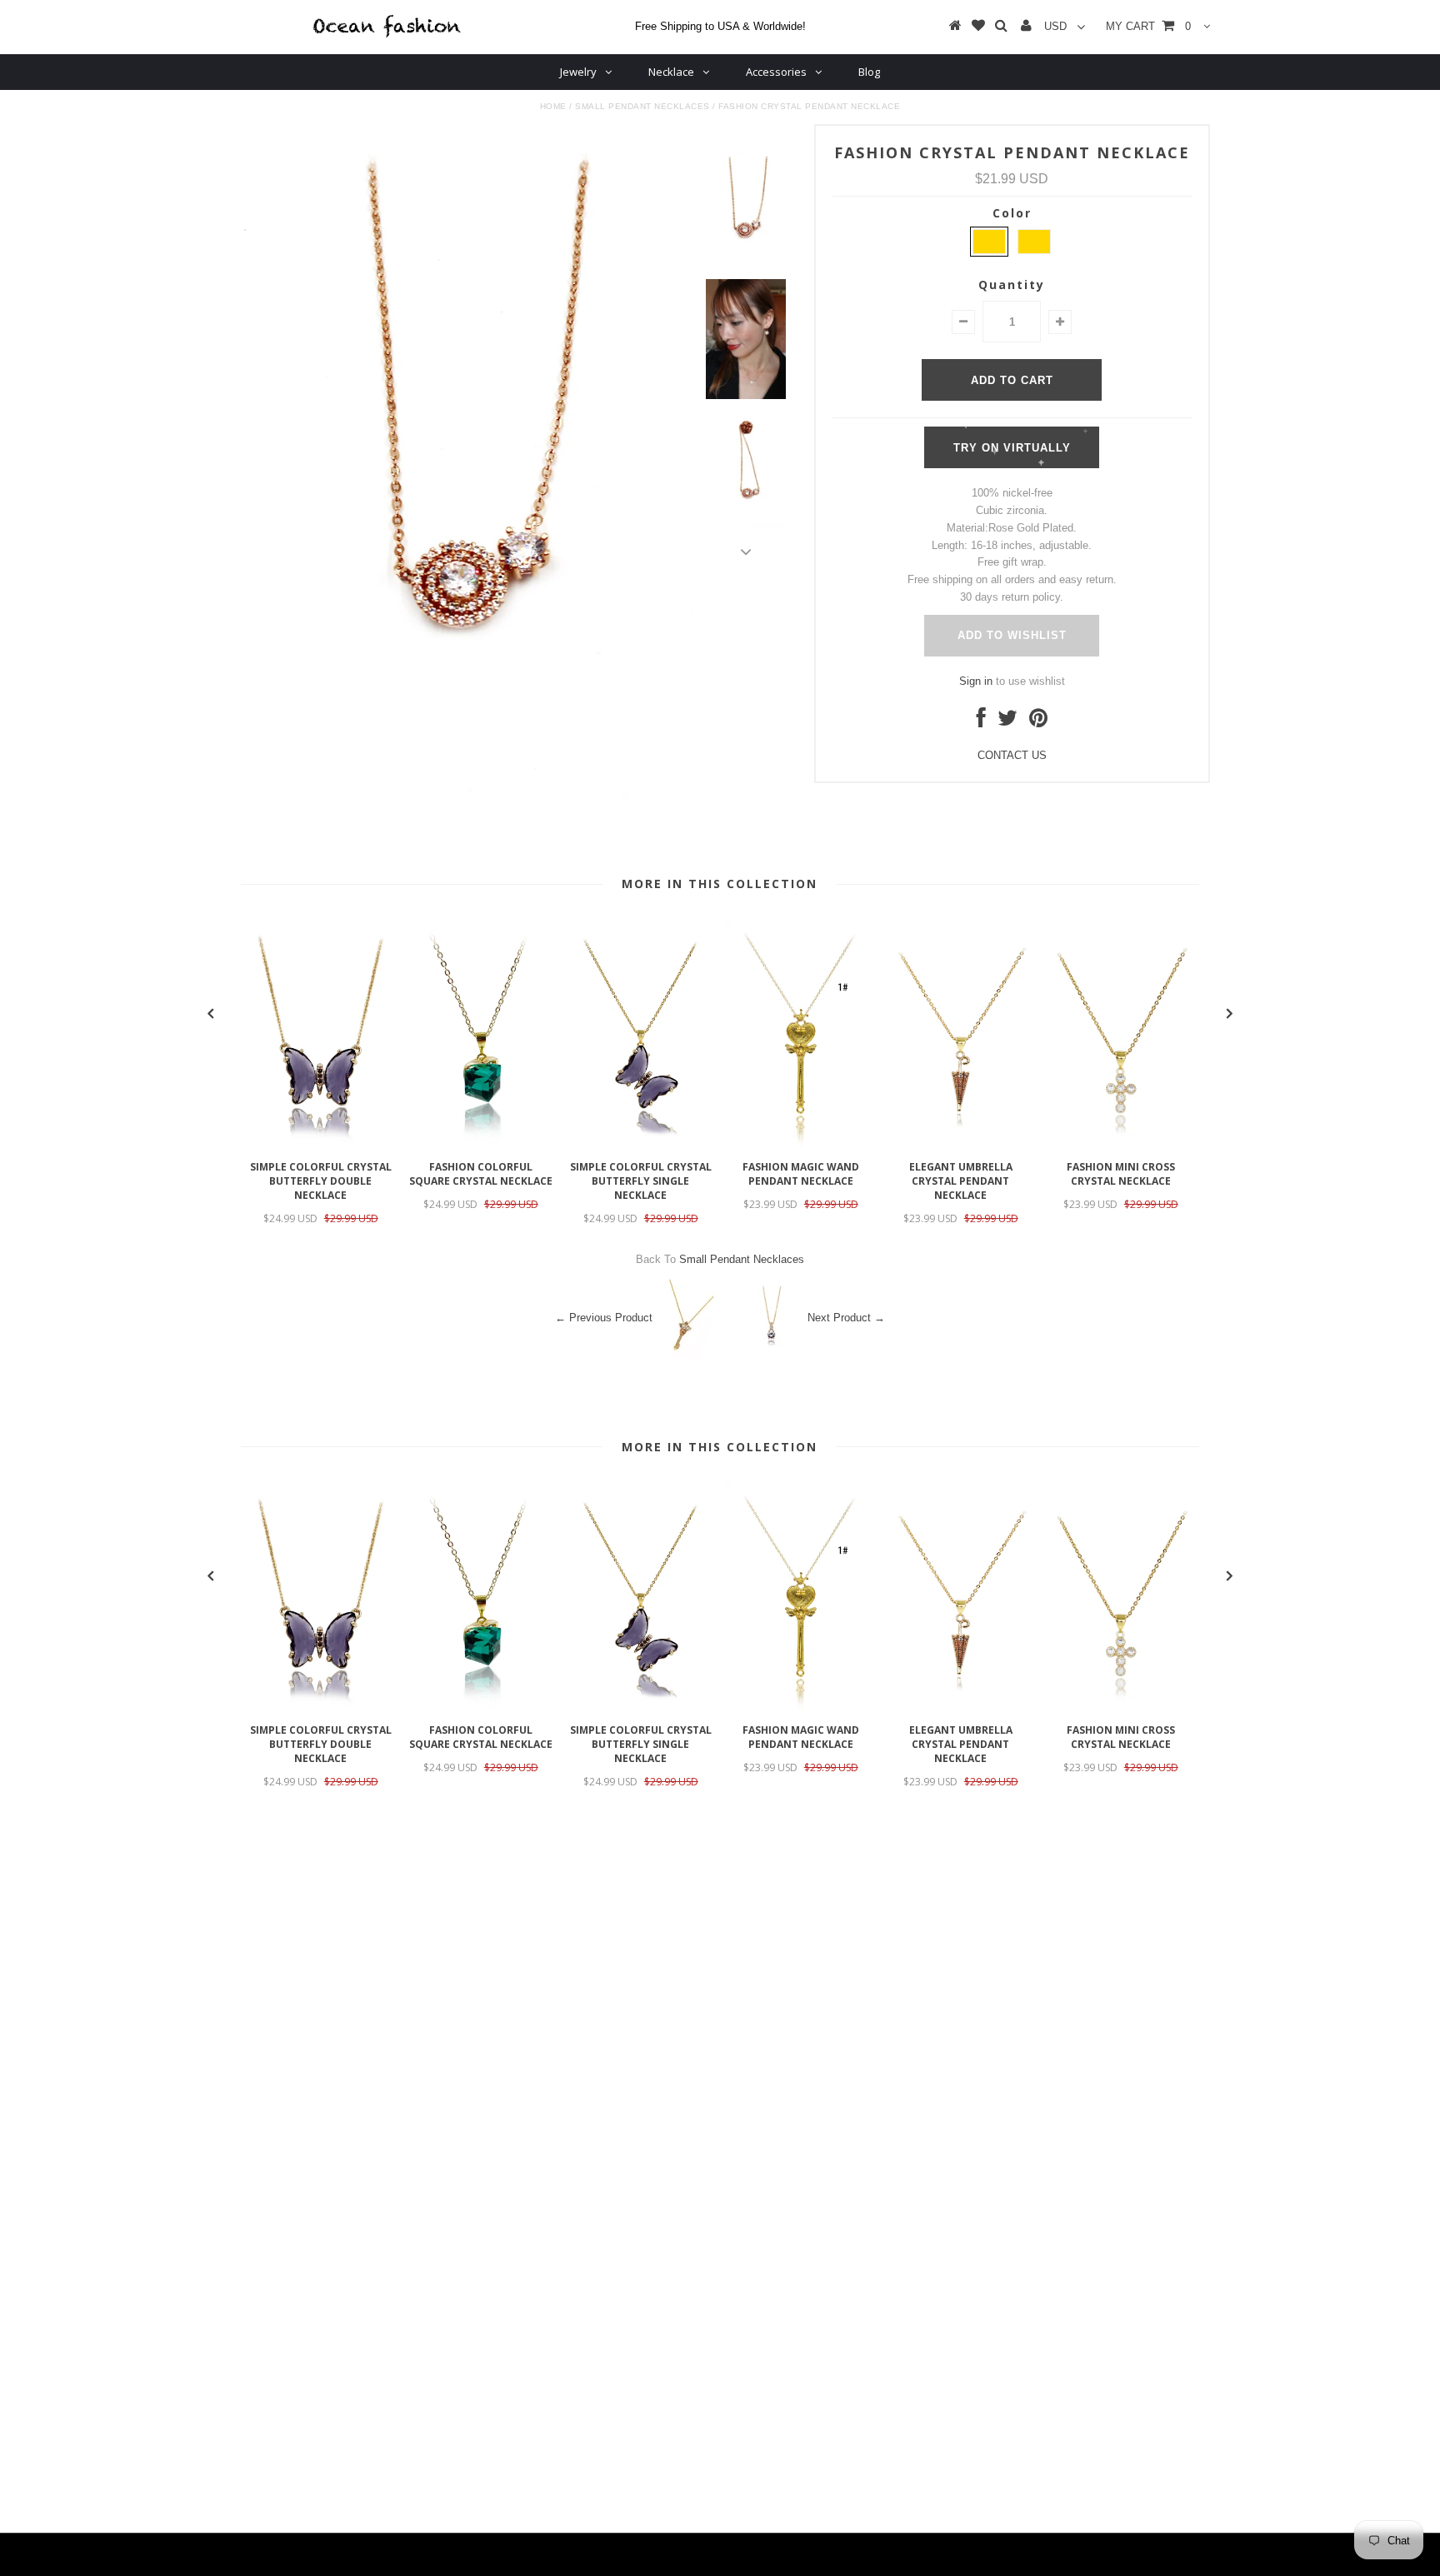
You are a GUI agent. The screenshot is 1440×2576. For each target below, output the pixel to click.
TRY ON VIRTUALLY (1012, 448)
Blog (869, 72)
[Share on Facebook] (981, 722)
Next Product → (846, 1318)
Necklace (671, 72)
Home (553, 106)
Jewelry (578, 72)
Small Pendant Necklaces (642, 106)
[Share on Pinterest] (1038, 722)
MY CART (1148, 26)
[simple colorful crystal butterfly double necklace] (321, 1143)
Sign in (976, 681)
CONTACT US (1012, 755)
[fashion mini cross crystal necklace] (1121, 1143)
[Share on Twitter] (1007, 722)
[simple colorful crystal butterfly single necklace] (641, 1143)
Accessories (776, 72)
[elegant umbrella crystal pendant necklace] (961, 1143)
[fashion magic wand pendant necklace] (801, 1143)
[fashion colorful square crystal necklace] (481, 1143)
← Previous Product (604, 1318)
